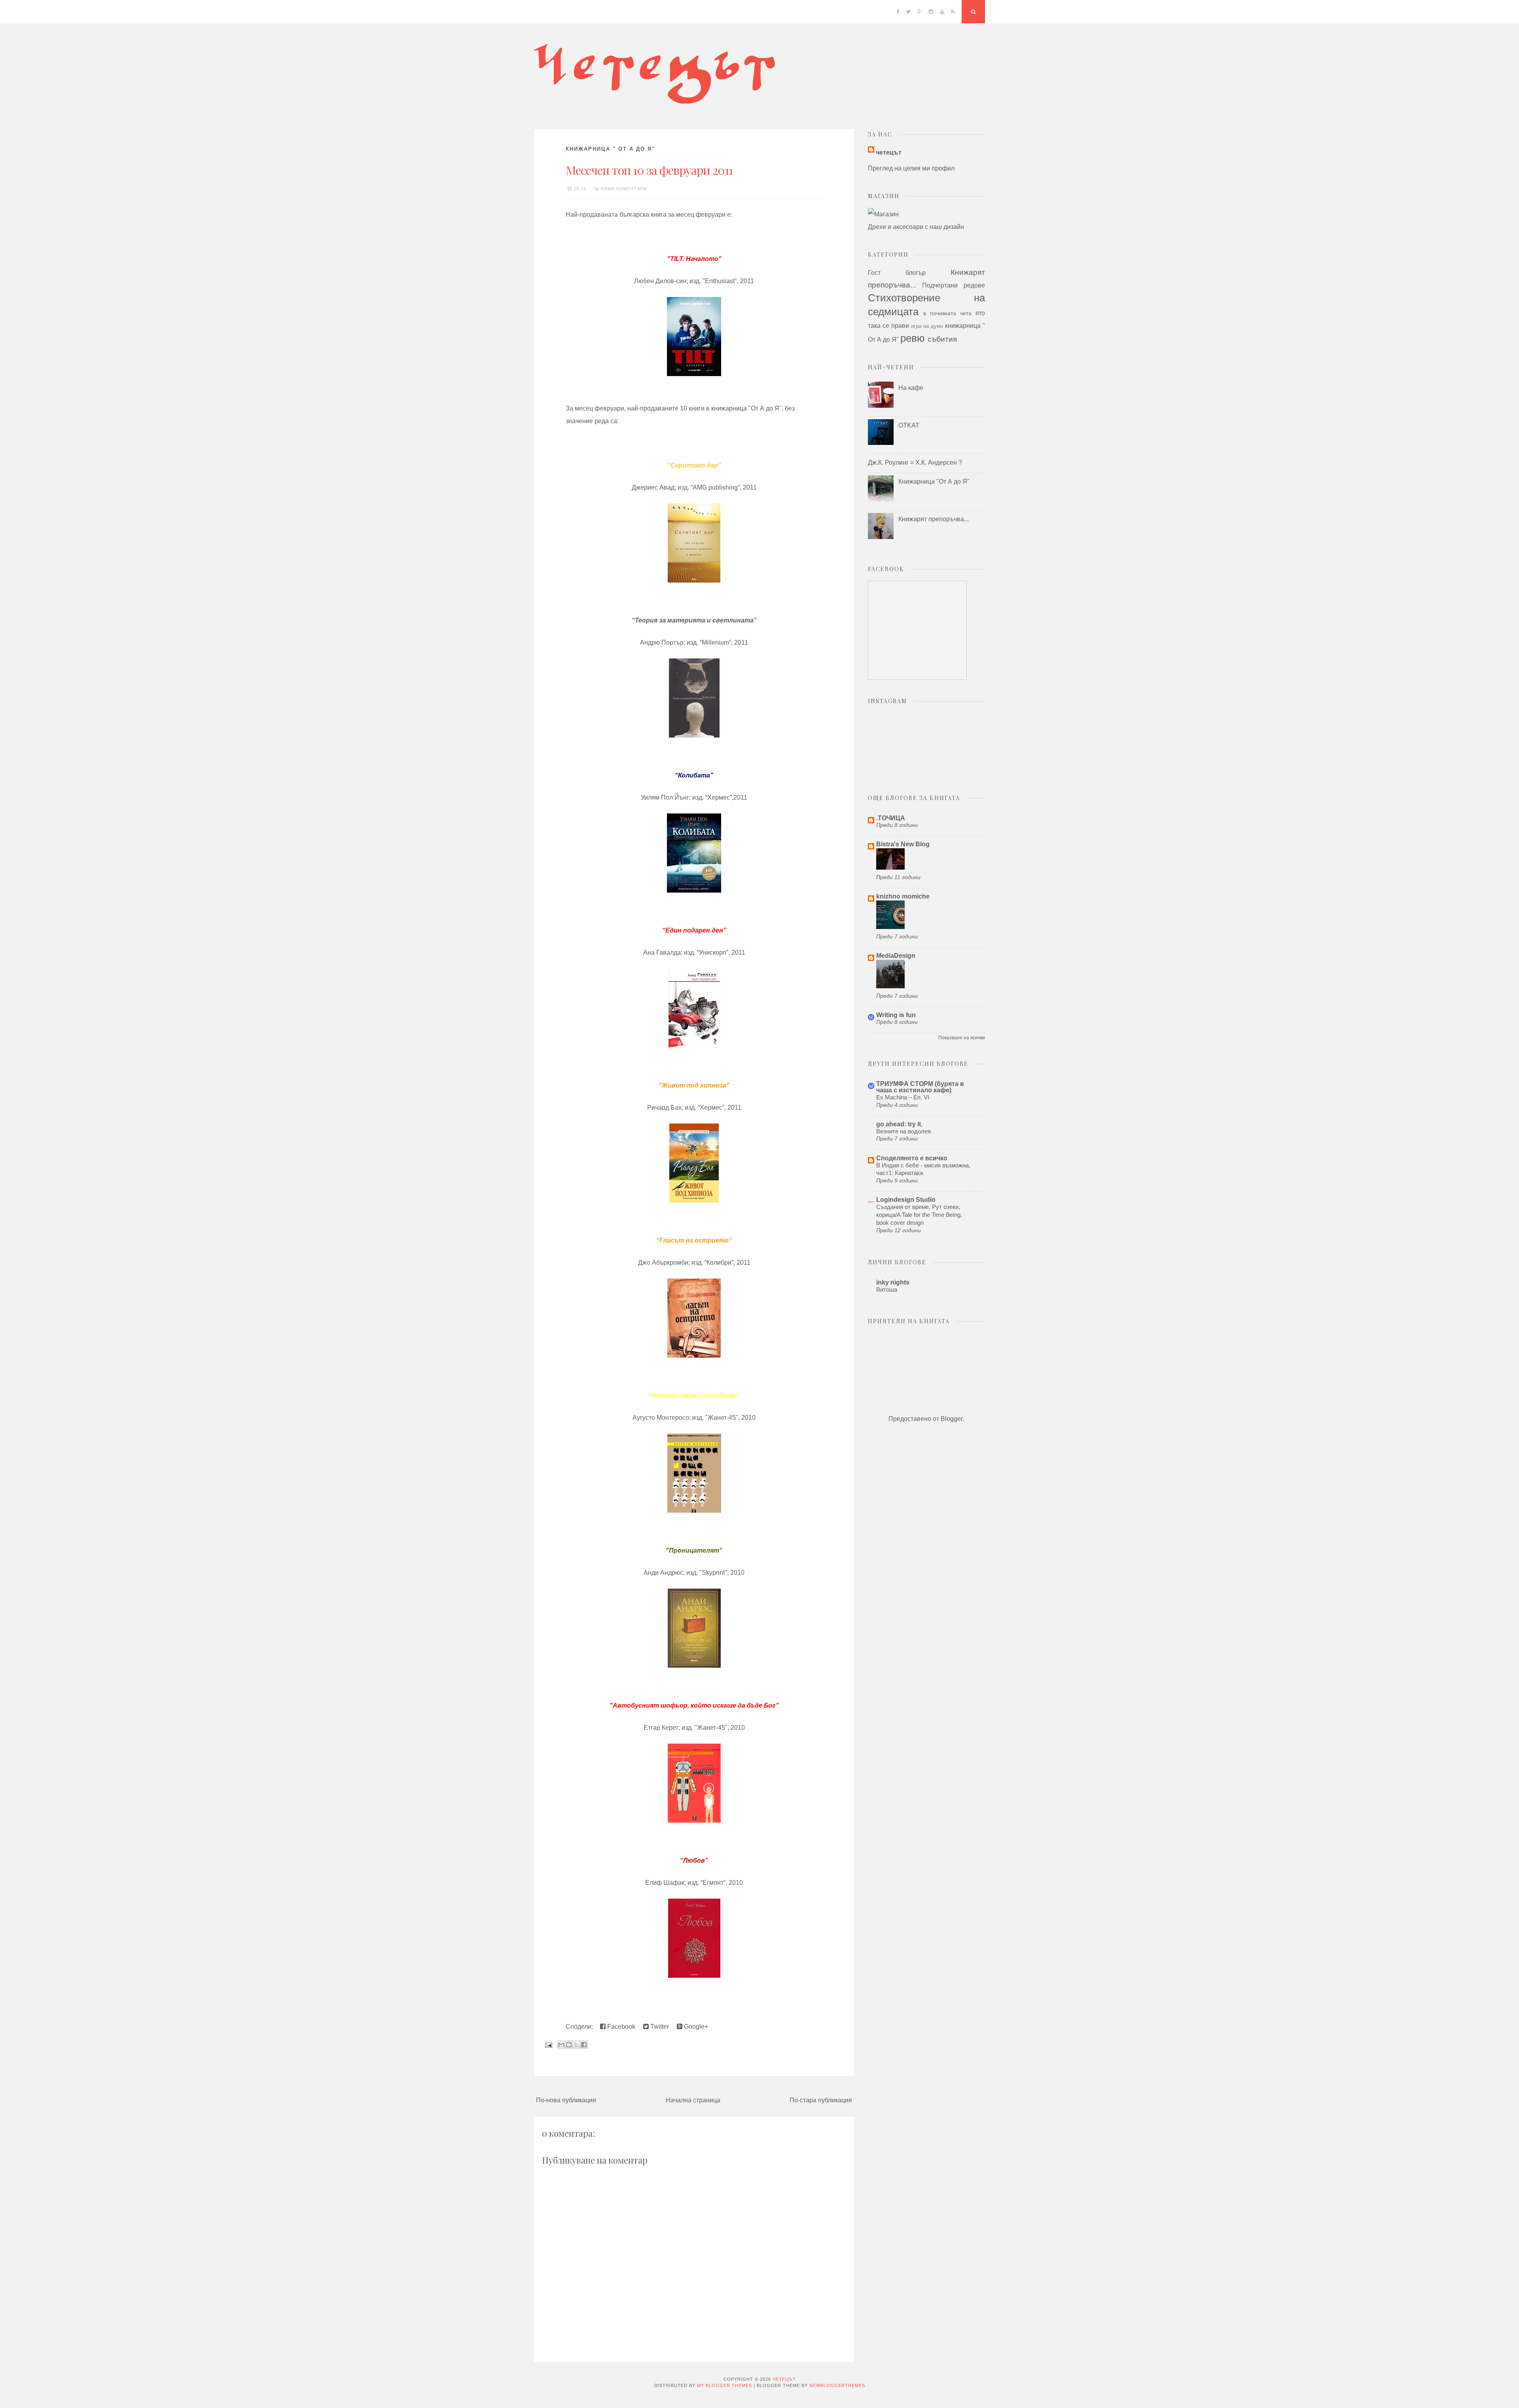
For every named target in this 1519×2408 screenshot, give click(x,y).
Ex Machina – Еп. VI (903, 1097)
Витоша (887, 1289)
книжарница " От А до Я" (610, 149)
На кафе (911, 388)
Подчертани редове (954, 285)
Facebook (620, 2027)
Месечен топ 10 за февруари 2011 (649, 170)
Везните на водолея (903, 1131)
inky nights (893, 1282)
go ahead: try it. (899, 1124)
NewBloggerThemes (837, 2385)
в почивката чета (947, 313)
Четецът (784, 2379)
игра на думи (927, 326)
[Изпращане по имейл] (561, 2045)
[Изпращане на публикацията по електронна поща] (548, 2044)
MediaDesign (896, 956)
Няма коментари (624, 189)
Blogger (952, 1419)
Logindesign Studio (906, 1200)
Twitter (659, 2027)
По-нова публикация (566, 2100)
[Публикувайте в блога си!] (569, 2045)
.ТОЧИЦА (891, 818)
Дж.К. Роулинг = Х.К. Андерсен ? (915, 462)
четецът (889, 152)
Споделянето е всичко (912, 1158)
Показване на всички (962, 1038)
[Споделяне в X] (576, 2045)
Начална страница (693, 2100)
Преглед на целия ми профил (911, 168)
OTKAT (909, 425)
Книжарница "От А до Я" (934, 481)
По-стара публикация (821, 2100)
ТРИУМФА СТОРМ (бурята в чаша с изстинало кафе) (920, 1087)
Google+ (695, 2027)
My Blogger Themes (724, 2385)
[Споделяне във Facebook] (584, 2045)
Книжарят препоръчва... (934, 519)
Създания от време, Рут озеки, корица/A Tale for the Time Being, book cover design (919, 1215)
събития (942, 339)
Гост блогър (897, 273)
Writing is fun (896, 1015)
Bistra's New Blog (903, 844)
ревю (913, 338)
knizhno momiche (903, 896)
